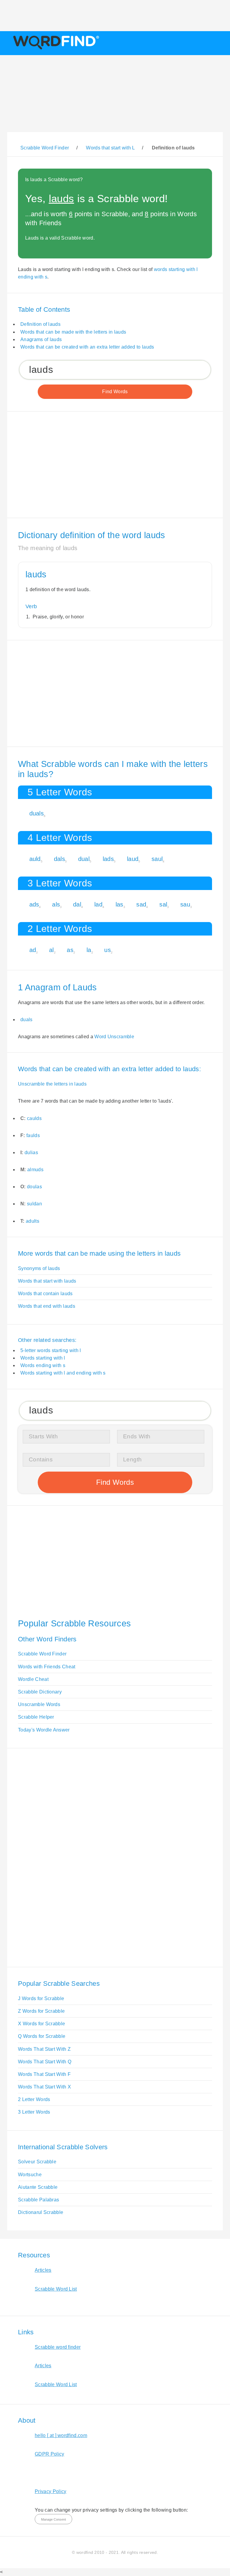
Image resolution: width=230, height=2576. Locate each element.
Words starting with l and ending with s (63, 1373)
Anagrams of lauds (41, 339)
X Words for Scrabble (41, 2024)
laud (133, 859)
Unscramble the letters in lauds (52, 1084)
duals (37, 813)
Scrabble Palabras (38, 2200)
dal (77, 904)
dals (59, 859)
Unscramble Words (39, 1704)
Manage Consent (53, 2519)
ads (34, 904)
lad (98, 904)
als (56, 904)
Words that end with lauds (47, 1306)
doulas (34, 1187)
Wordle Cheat (33, 1679)
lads (108, 859)
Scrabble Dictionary (40, 1692)
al (52, 950)
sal (163, 904)
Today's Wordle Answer (44, 1730)
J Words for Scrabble (41, 1998)
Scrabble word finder (58, 2347)
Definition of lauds (40, 324)
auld (35, 859)
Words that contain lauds (45, 1294)
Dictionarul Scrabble (41, 2212)
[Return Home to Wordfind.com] (55, 49)
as (70, 950)
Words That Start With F (44, 2074)
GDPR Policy (50, 2454)
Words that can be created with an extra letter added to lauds (87, 347)
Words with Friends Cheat (47, 1667)
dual (84, 859)
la (89, 950)
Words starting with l (43, 1358)
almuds (35, 1170)
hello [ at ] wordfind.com (61, 2435)
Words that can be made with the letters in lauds (73, 332)
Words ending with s (43, 1365)
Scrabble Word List (56, 2289)
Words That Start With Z (44, 2049)
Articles (43, 2270)
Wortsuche (30, 2175)
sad (141, 904)
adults (32, 1221)
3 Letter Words (34, 2112)
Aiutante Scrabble (38, 2187)
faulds (33, 1135)
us (108, 950)
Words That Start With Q (45, 2062)
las (119, 904)
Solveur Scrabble (37, 2162)
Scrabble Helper (36, 1717)
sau (185, 904)
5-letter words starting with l (51, 1350)
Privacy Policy (50, 2491)
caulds (34, 1118)
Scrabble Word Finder (42, 1654)
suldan (34, 1204)
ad (33, 950)
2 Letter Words (34, 2099)
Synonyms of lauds (39, 1268)
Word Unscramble (114, 1037)
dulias (31, 1152)
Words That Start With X (44, 2087)
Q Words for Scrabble (42, 2036)
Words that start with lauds (47, 1281)
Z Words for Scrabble (41, 2011)
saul (157, 859)
